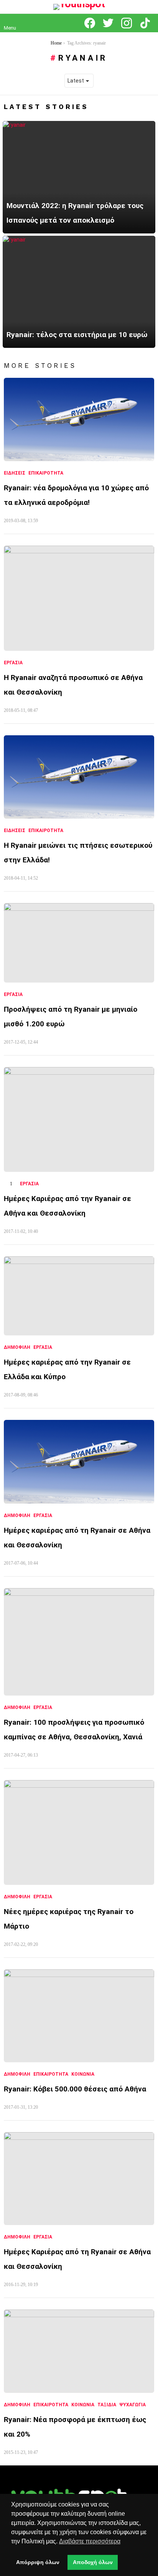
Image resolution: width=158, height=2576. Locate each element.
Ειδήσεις (15, 473)
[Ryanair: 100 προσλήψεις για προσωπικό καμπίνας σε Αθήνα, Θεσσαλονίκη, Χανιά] (79, 1642)
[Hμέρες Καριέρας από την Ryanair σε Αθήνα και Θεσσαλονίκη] (79, 1119)
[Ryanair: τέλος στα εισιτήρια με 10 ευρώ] (79, 292)
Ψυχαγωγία (132, 2405)
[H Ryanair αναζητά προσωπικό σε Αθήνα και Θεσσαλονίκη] (79, 598)
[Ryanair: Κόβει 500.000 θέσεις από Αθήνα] (79, 2016)
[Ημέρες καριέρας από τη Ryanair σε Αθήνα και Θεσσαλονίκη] (79, 1462)
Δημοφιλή (17, 1347)
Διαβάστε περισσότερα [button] (90, 2541)
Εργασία (13, 663)
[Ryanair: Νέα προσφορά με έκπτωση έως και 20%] (79, 2351)
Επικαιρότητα (46, 473)
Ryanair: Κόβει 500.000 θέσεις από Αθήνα (75, 2089)
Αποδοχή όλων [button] (93, 2562)
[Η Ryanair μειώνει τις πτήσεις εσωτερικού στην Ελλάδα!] (79, 777)
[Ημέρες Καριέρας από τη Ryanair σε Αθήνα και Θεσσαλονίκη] (79, 2179)
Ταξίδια (107, 2405)
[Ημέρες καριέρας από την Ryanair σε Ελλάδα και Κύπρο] (79, 1296)
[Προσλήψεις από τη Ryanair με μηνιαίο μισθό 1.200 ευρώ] (79, 943)
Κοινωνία (83, 2074)
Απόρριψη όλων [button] (38, 2562)
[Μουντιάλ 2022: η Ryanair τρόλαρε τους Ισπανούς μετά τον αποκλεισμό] (79, 177)
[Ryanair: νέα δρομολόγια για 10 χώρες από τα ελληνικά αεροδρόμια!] (79, 420)
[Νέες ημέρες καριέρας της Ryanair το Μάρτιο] (79, 1832)
